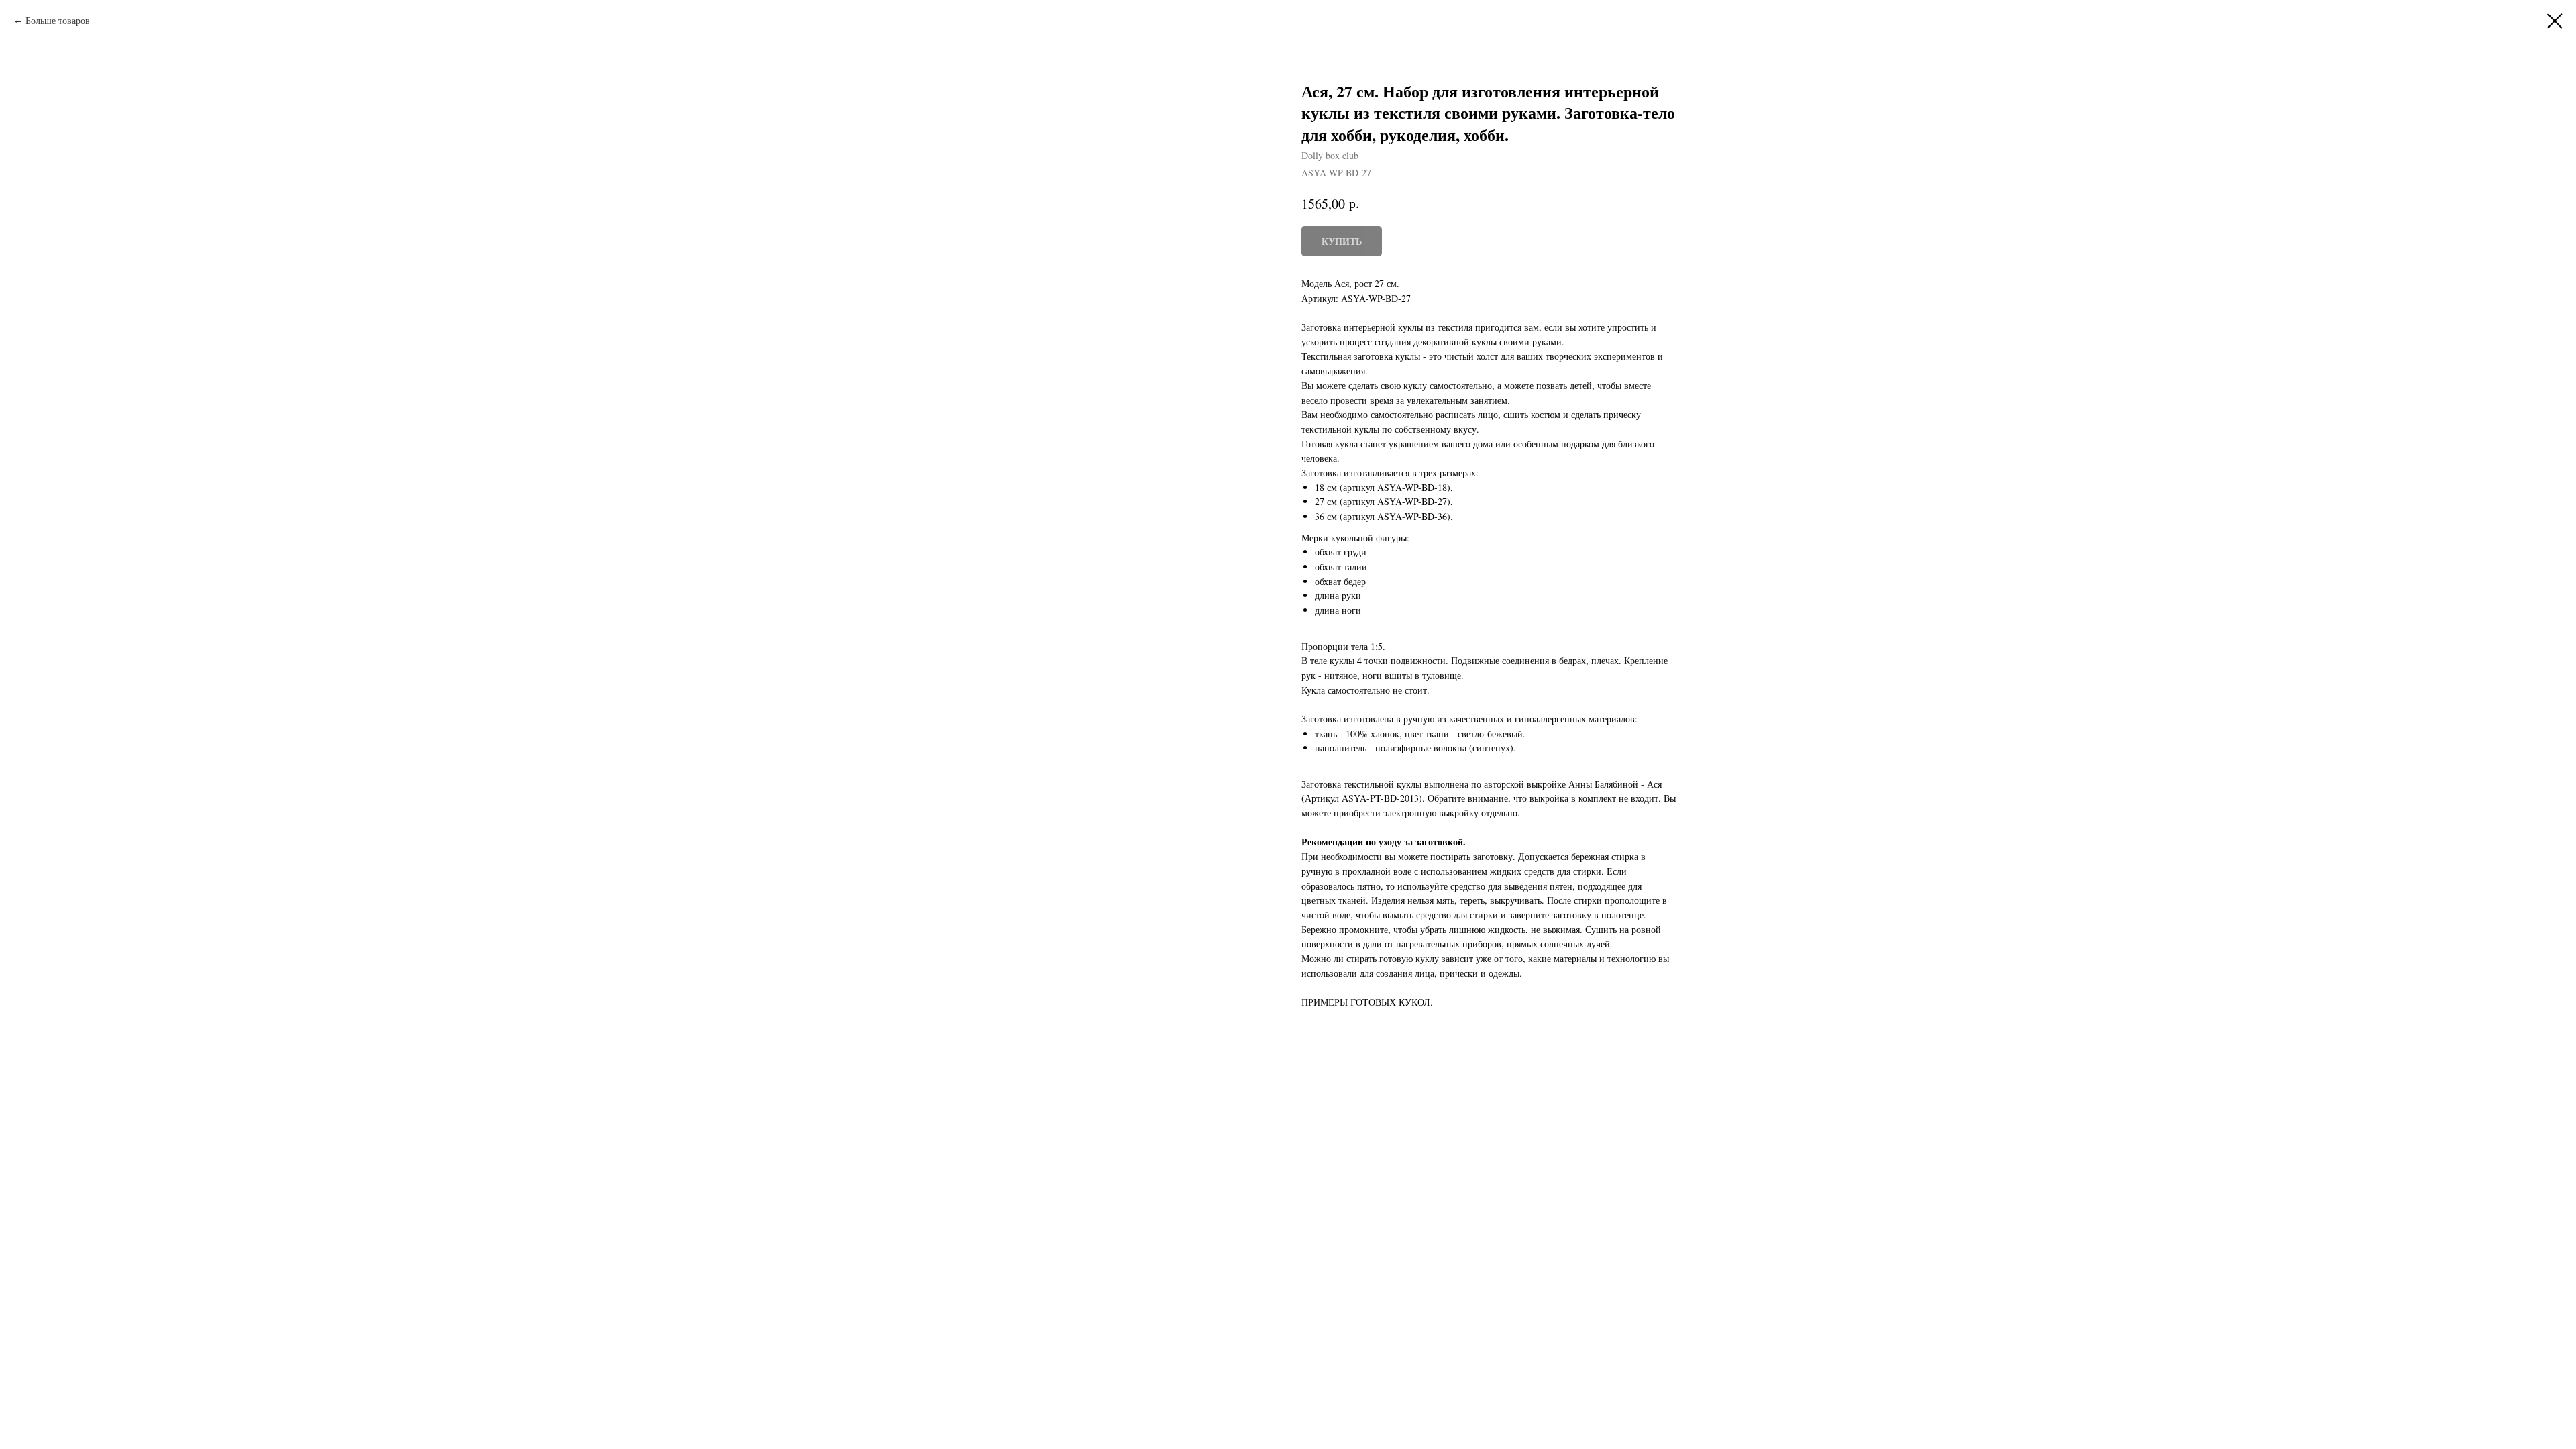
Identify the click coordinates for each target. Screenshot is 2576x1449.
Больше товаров (58, 20)
